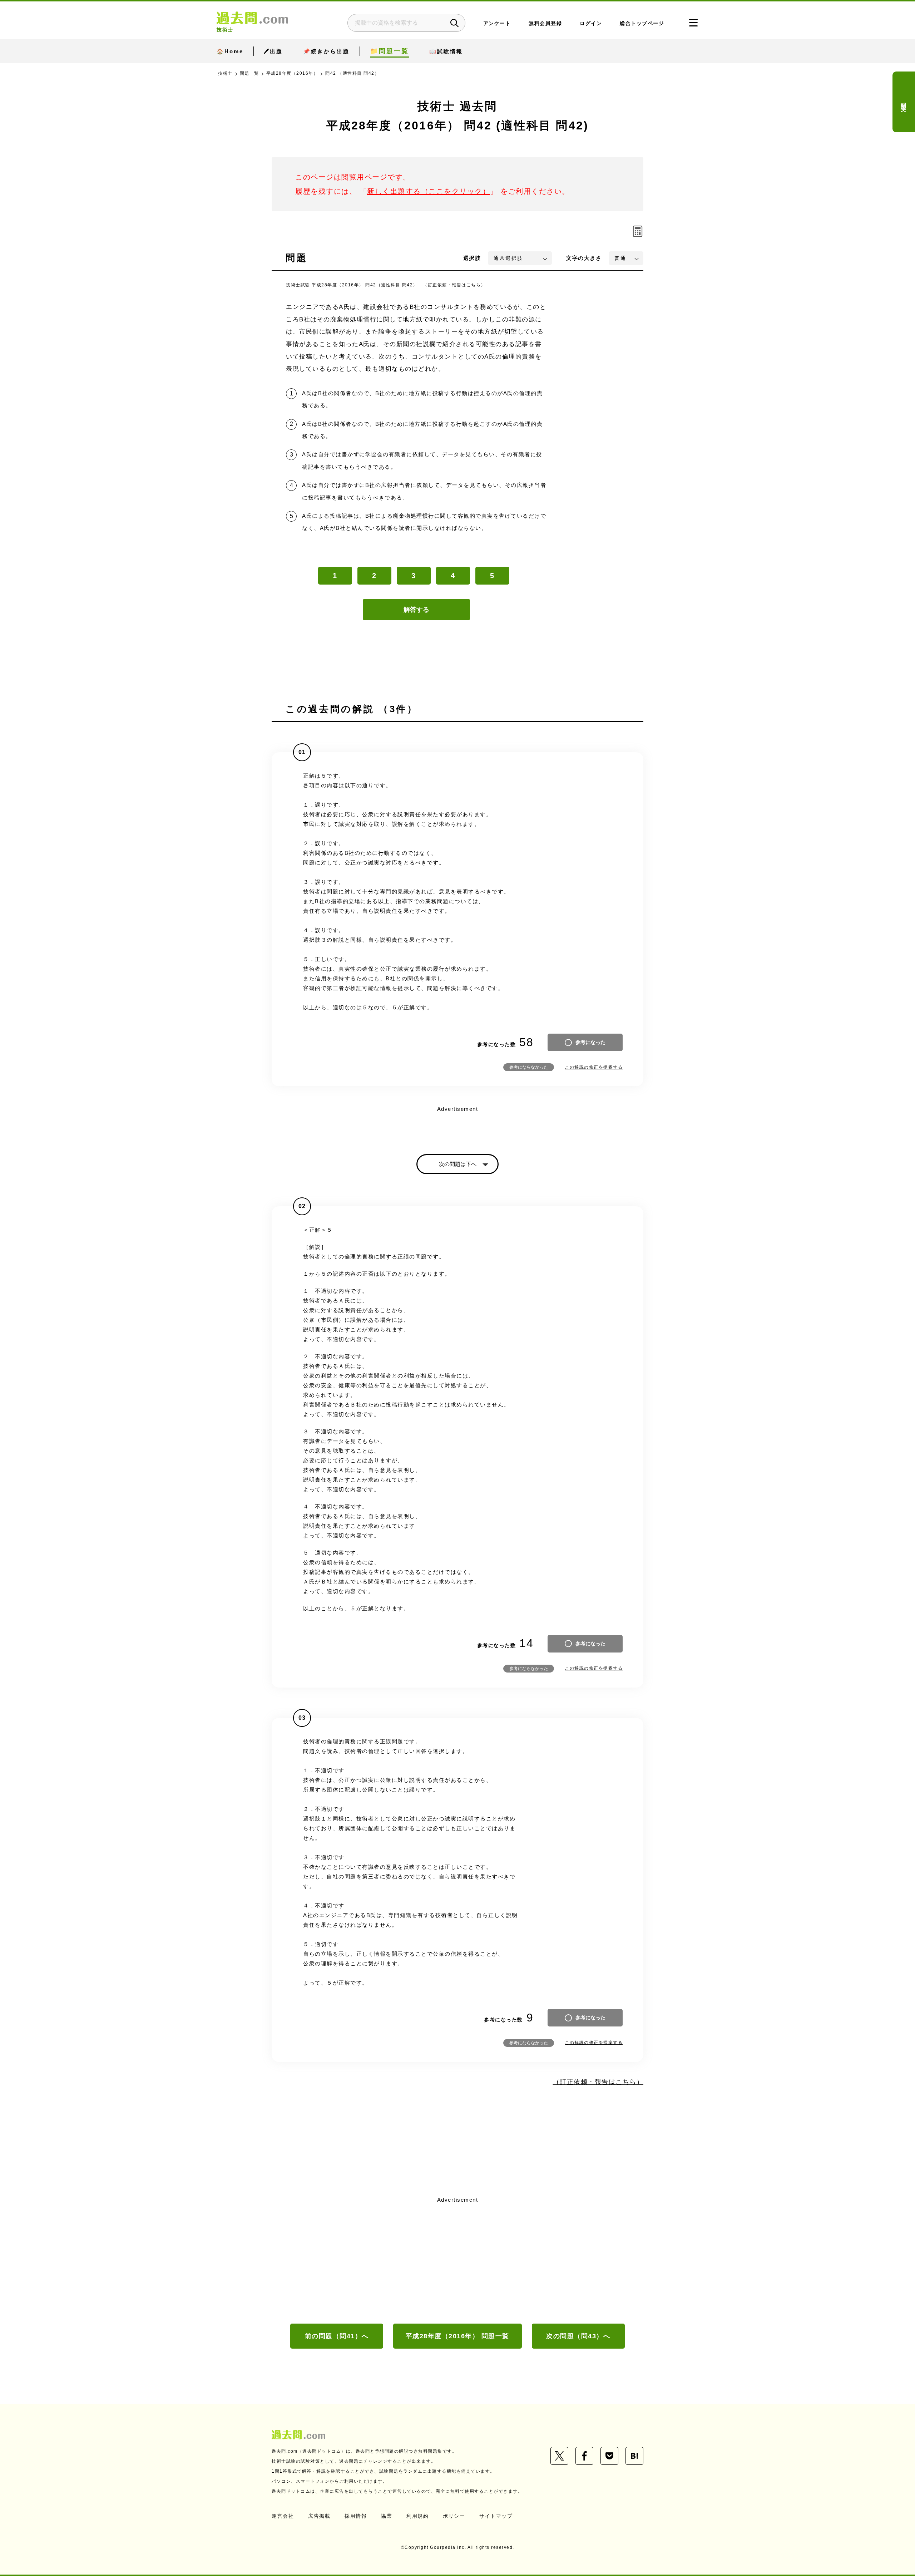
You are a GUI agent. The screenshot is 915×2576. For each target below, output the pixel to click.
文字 (584, 258)
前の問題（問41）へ (337, 2336)
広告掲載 (319, 2516)
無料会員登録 (545, 23)
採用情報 (356, 2516)
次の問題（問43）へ (578, 2336)
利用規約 (417, 2516)
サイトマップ (496, 2516)
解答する (416, 610)
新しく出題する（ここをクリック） (429, 191)
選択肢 (472, 258)
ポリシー (454, 2516)
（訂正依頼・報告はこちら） (454, 285)
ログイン (591, 23)
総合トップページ (642, 23)
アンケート (497, 23)
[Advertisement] (457, 2259)
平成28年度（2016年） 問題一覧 (457, 2336)
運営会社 (283, 2516)
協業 (387, 2516)
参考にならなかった (529, 1067)
